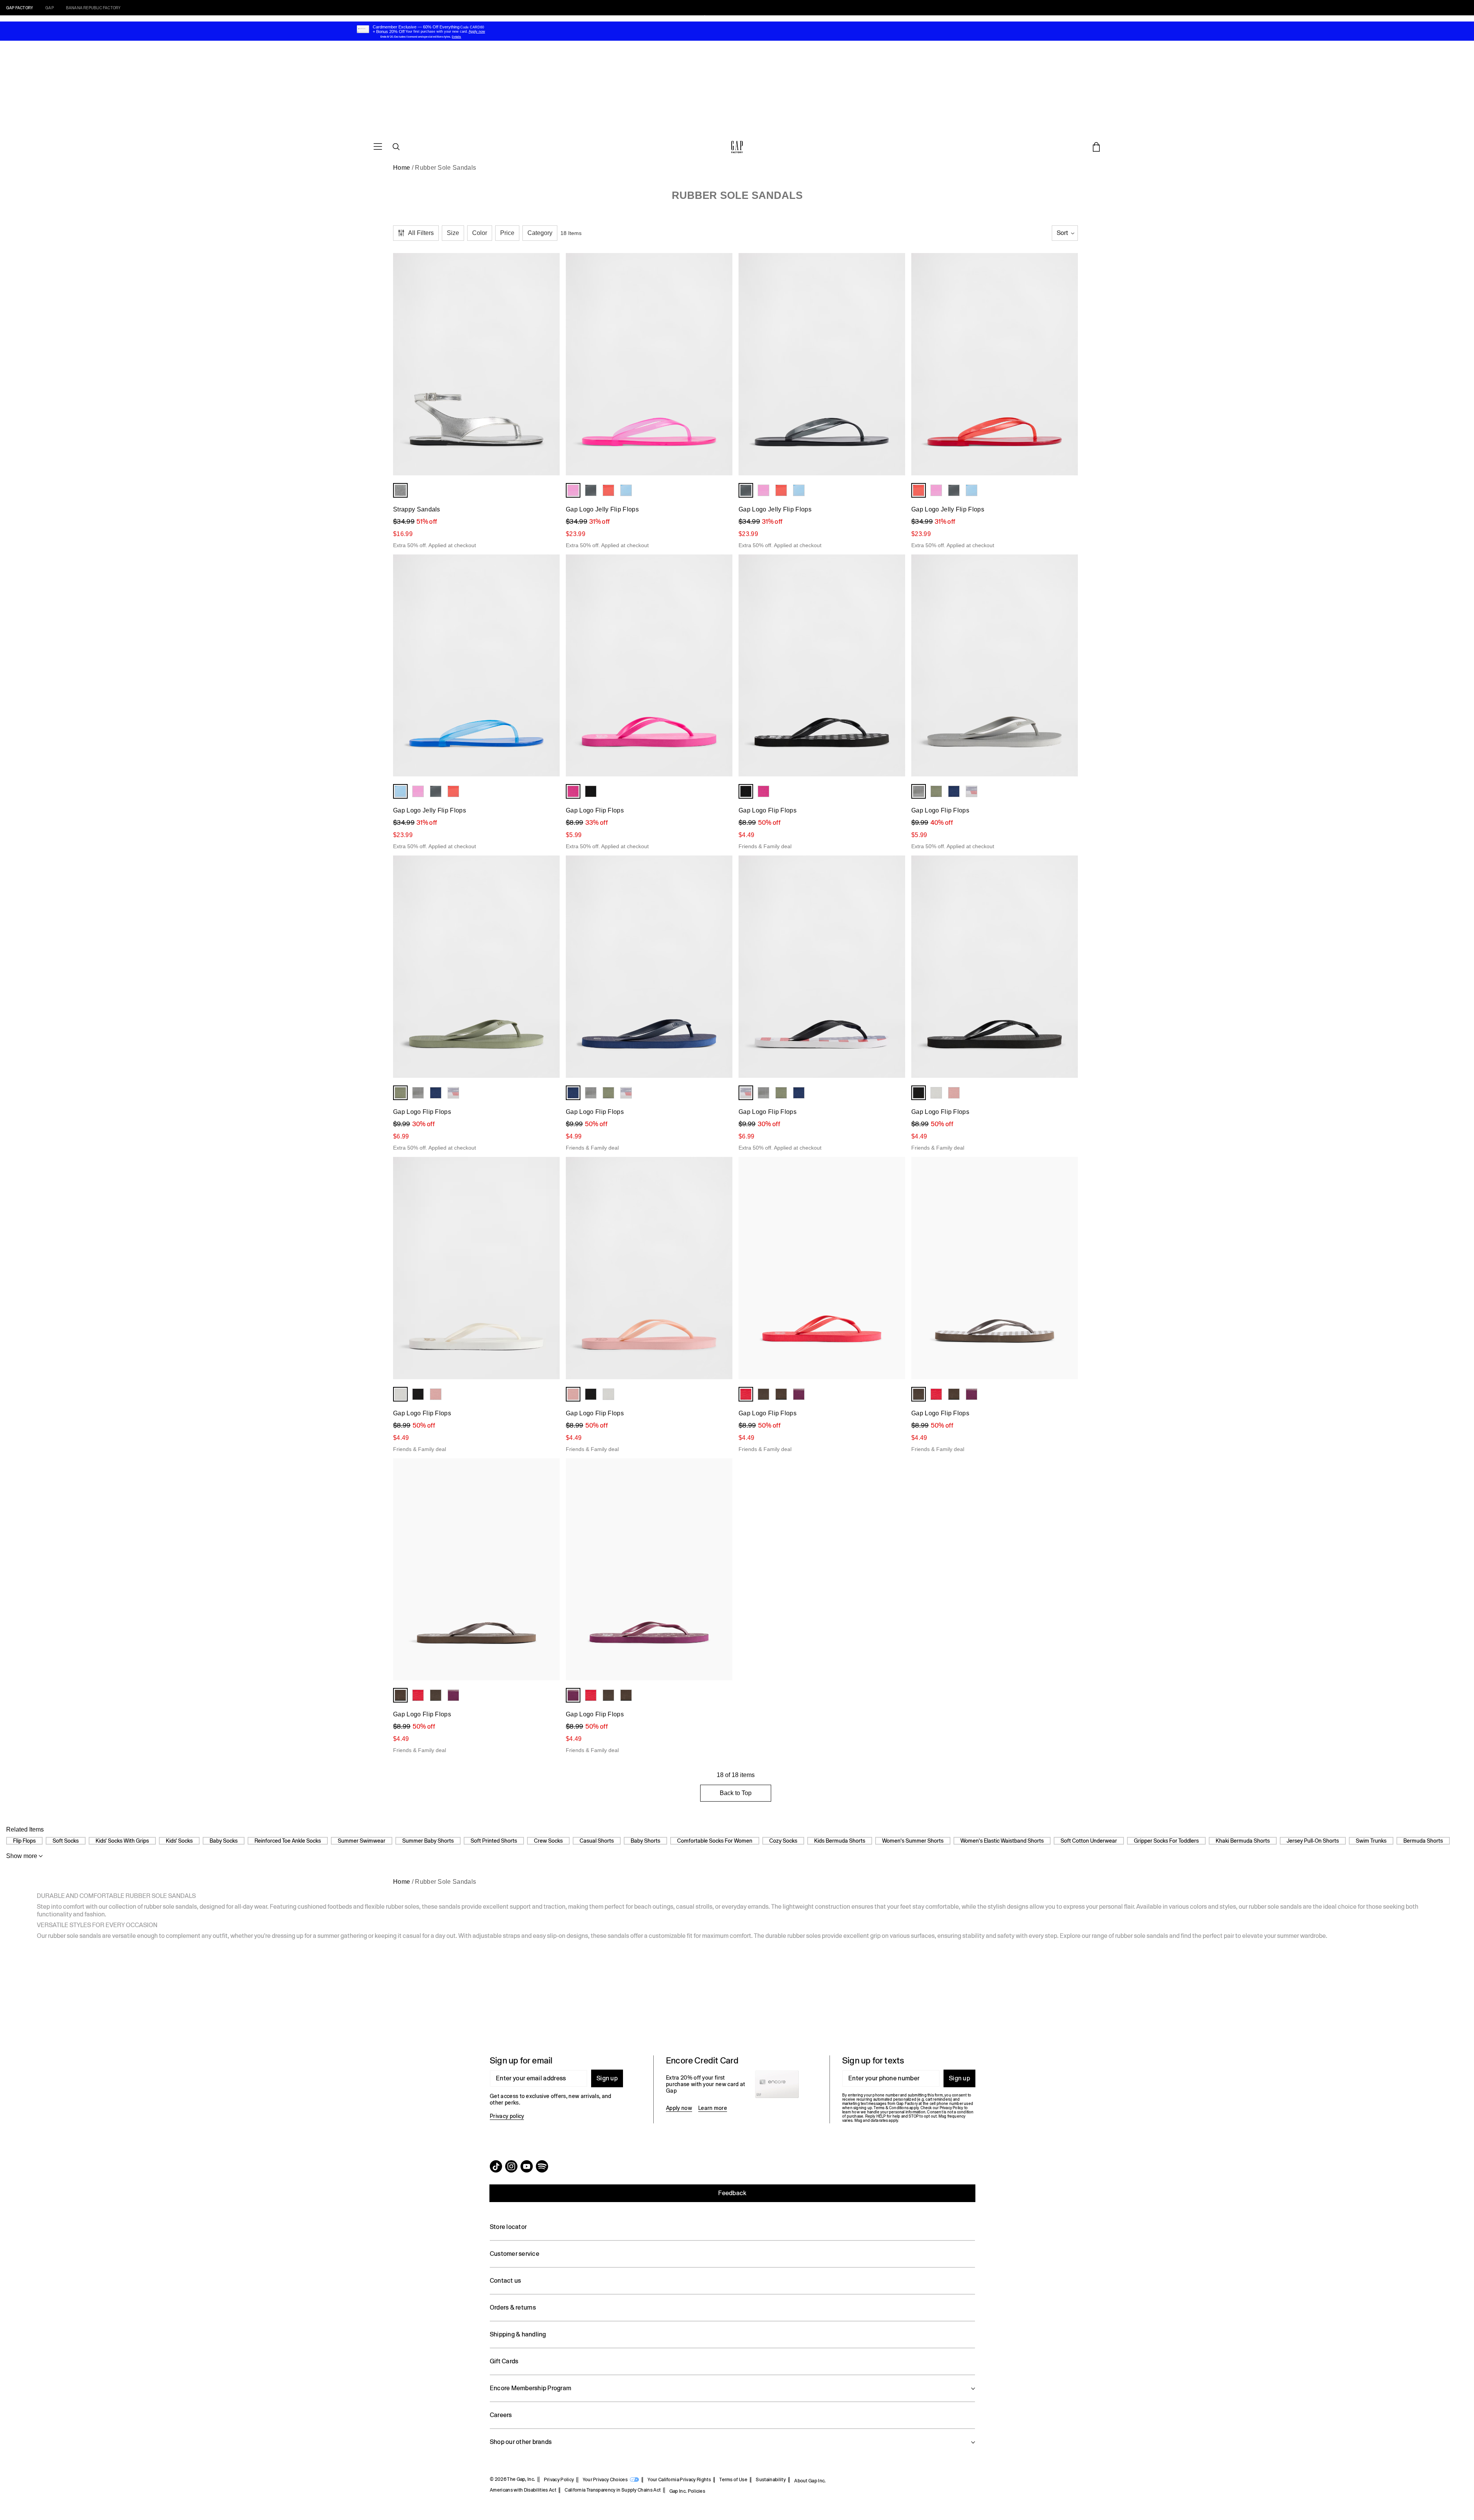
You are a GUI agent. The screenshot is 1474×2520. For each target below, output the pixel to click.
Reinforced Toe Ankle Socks (288, 1841)
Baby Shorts (645, 1841)
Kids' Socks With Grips (122, 1841)
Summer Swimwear (362, 1841)
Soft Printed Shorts (494, 1841)
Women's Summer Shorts (913, 1841)
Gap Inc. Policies (687, 2491)
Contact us (505, 2281)
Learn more (713, 2108)
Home (402, 168)
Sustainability (771, 2480)
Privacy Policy (559, 2480)
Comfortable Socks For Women (715, 1841)
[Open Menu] (378, 147)
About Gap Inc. (810, 2481)
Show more (22, 1856)
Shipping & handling (518, 2334)
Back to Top (736, 1793)
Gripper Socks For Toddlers (1166, 1841)
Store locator (508, 2227)
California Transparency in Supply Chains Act (613, 2490)
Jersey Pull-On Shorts (1313, 1841)
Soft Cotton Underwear (1089, 1841)
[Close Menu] (74, 20)
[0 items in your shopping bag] (1096, 147)
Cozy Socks (783, 1841)
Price (507, 233)
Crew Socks (548, 1841)
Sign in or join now (783, 18)
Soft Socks (66, 1841)
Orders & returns (513, 2307)
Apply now (679, 2108)
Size (453, 233)
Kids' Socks (179, 1841)
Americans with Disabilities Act (523, 2490)
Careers (501, 2415)
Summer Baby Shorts (428, 1841)
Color (480, 233)
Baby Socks (224, 1841)
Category (540, 233)
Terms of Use (733, 2480)
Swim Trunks (1371, 1841)
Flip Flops (24, 1841)
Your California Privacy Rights (679, 2480)
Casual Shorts (597, 1841)
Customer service (515, 2254)
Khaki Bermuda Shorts (1243, 1841)
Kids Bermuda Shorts (840, 1841)
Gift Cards (504, 2361)
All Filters (421, 233)
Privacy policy (507, 2116)
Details (815, 18)
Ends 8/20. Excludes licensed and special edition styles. (416, 37)
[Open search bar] (396, 147)
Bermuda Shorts (1423, 1841)
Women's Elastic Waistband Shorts (1002, 1841)
